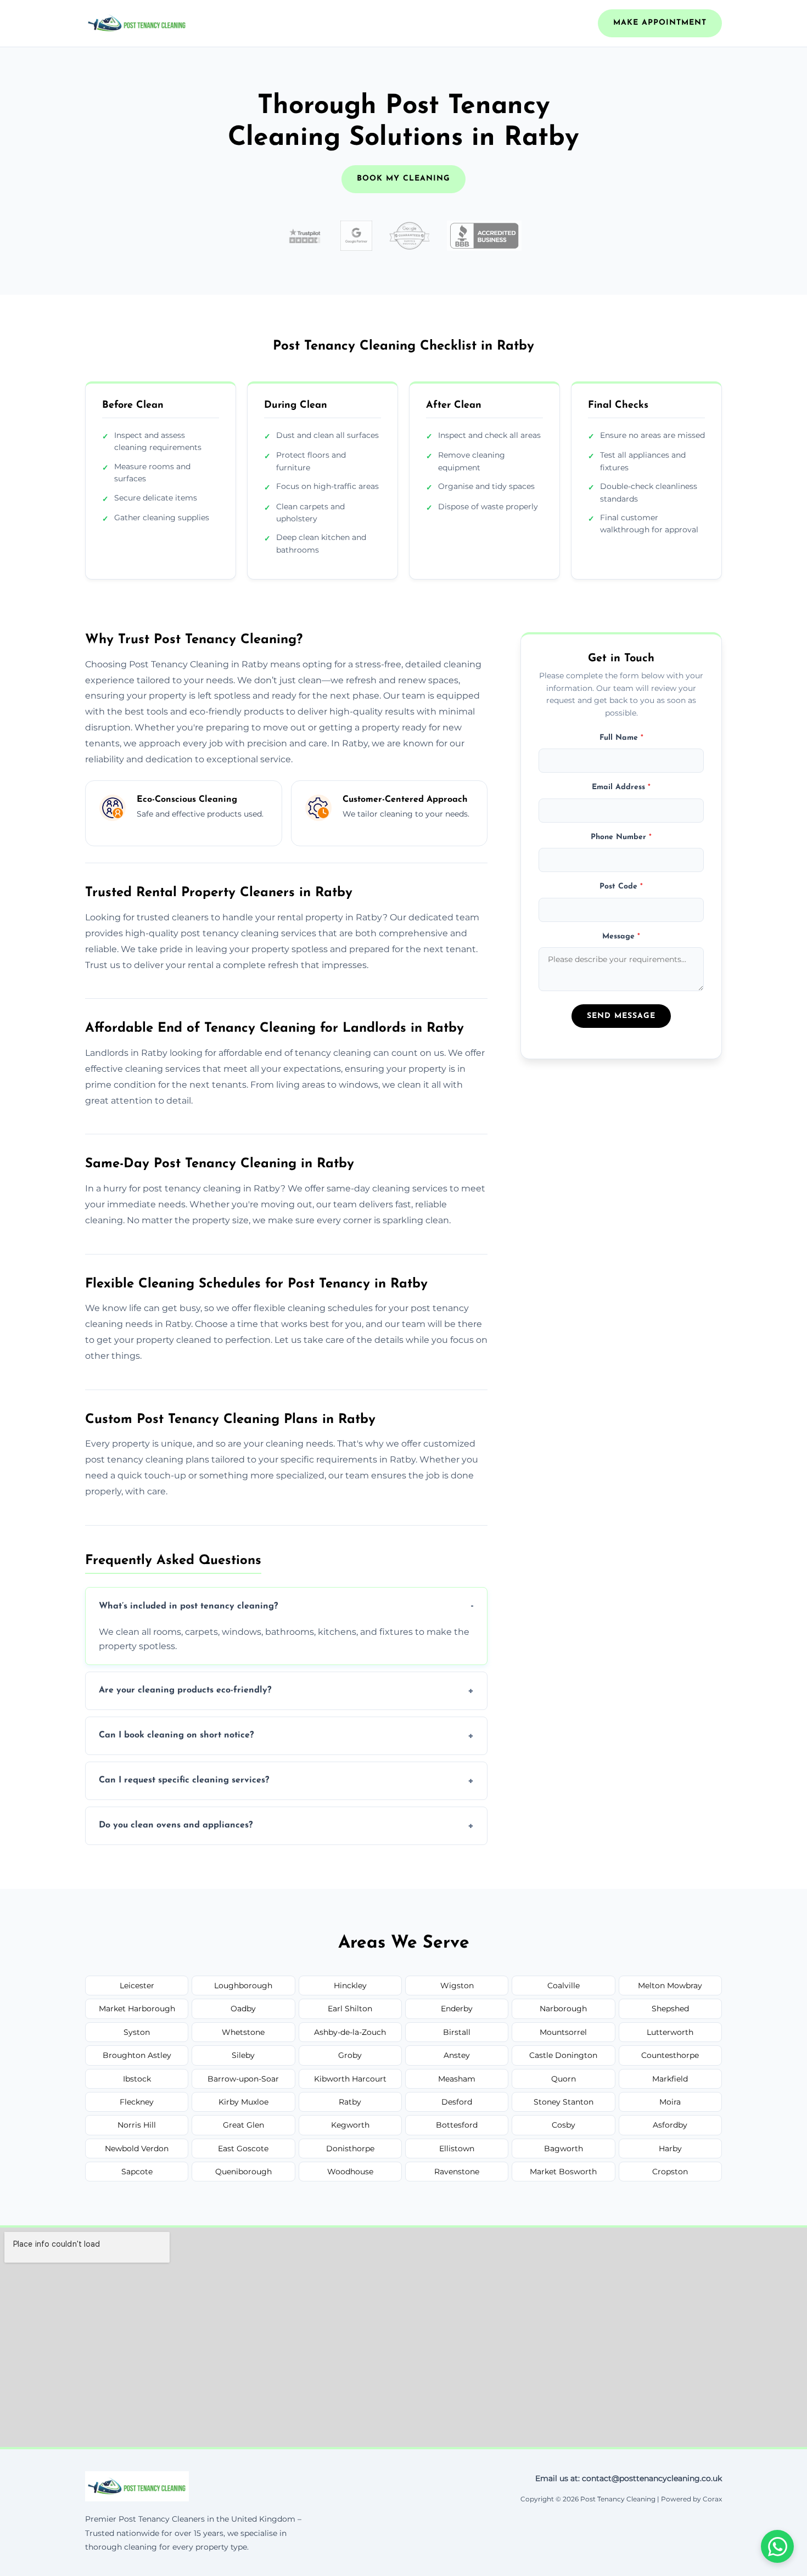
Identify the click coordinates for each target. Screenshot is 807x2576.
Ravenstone (457, 2172)
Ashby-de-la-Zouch (350, 2032)
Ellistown (457, 2148)
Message (621, 936)
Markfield (670, 2079)
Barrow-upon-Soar (243, 2079)
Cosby (564, 2125)
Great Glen (243, 2125)
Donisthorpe (350, 2148)
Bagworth (564, 2148)
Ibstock (137, 2079)
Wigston (457, 1986)
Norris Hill (137, 2125)
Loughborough (243, 1986)
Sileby (243, 2055)
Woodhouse (350, 2172)
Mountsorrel (563, 2032)
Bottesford (457, 2125)
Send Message (621, 1016)
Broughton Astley (137, 2055)
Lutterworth (670, 2032)
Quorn (564, 2079)
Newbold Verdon (137, 2148)
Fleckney (137, 2102)
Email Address (621, 787)
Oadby (243, 2009)
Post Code (621, 887)
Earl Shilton (350, 2009)
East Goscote (243, 2148)
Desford (457, 2102)
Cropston (670, 2172)
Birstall (457, 2032)
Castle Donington (563, 2055)
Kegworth (350, 2125)
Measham (457, 2079)
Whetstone (243, 2032)
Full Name (621, 738)
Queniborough (243, 2172)
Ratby (350, 2102)
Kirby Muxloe (243, 2102)
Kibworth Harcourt (350, 2079)
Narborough (563, 2009)
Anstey (457, 2055)
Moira (670, 2102)
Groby (350, 2055)
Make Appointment (660, 23)
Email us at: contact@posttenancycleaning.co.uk (629, 2478)
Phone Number (621, 837)
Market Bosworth (563, 2172)
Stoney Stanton (564, 2102)
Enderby (457, 2009)
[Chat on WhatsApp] (777, 2546)
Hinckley (350, 1986)
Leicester (137, 1986)
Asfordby (670, 2125)
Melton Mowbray (670, 1986)
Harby (670, 2148)
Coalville (564, 1986)
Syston (137, 2032)
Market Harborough (137, 2009)
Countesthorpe (670, 2055)
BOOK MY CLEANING (403, 179)
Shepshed (670, 2009)
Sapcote (137, 2172)
